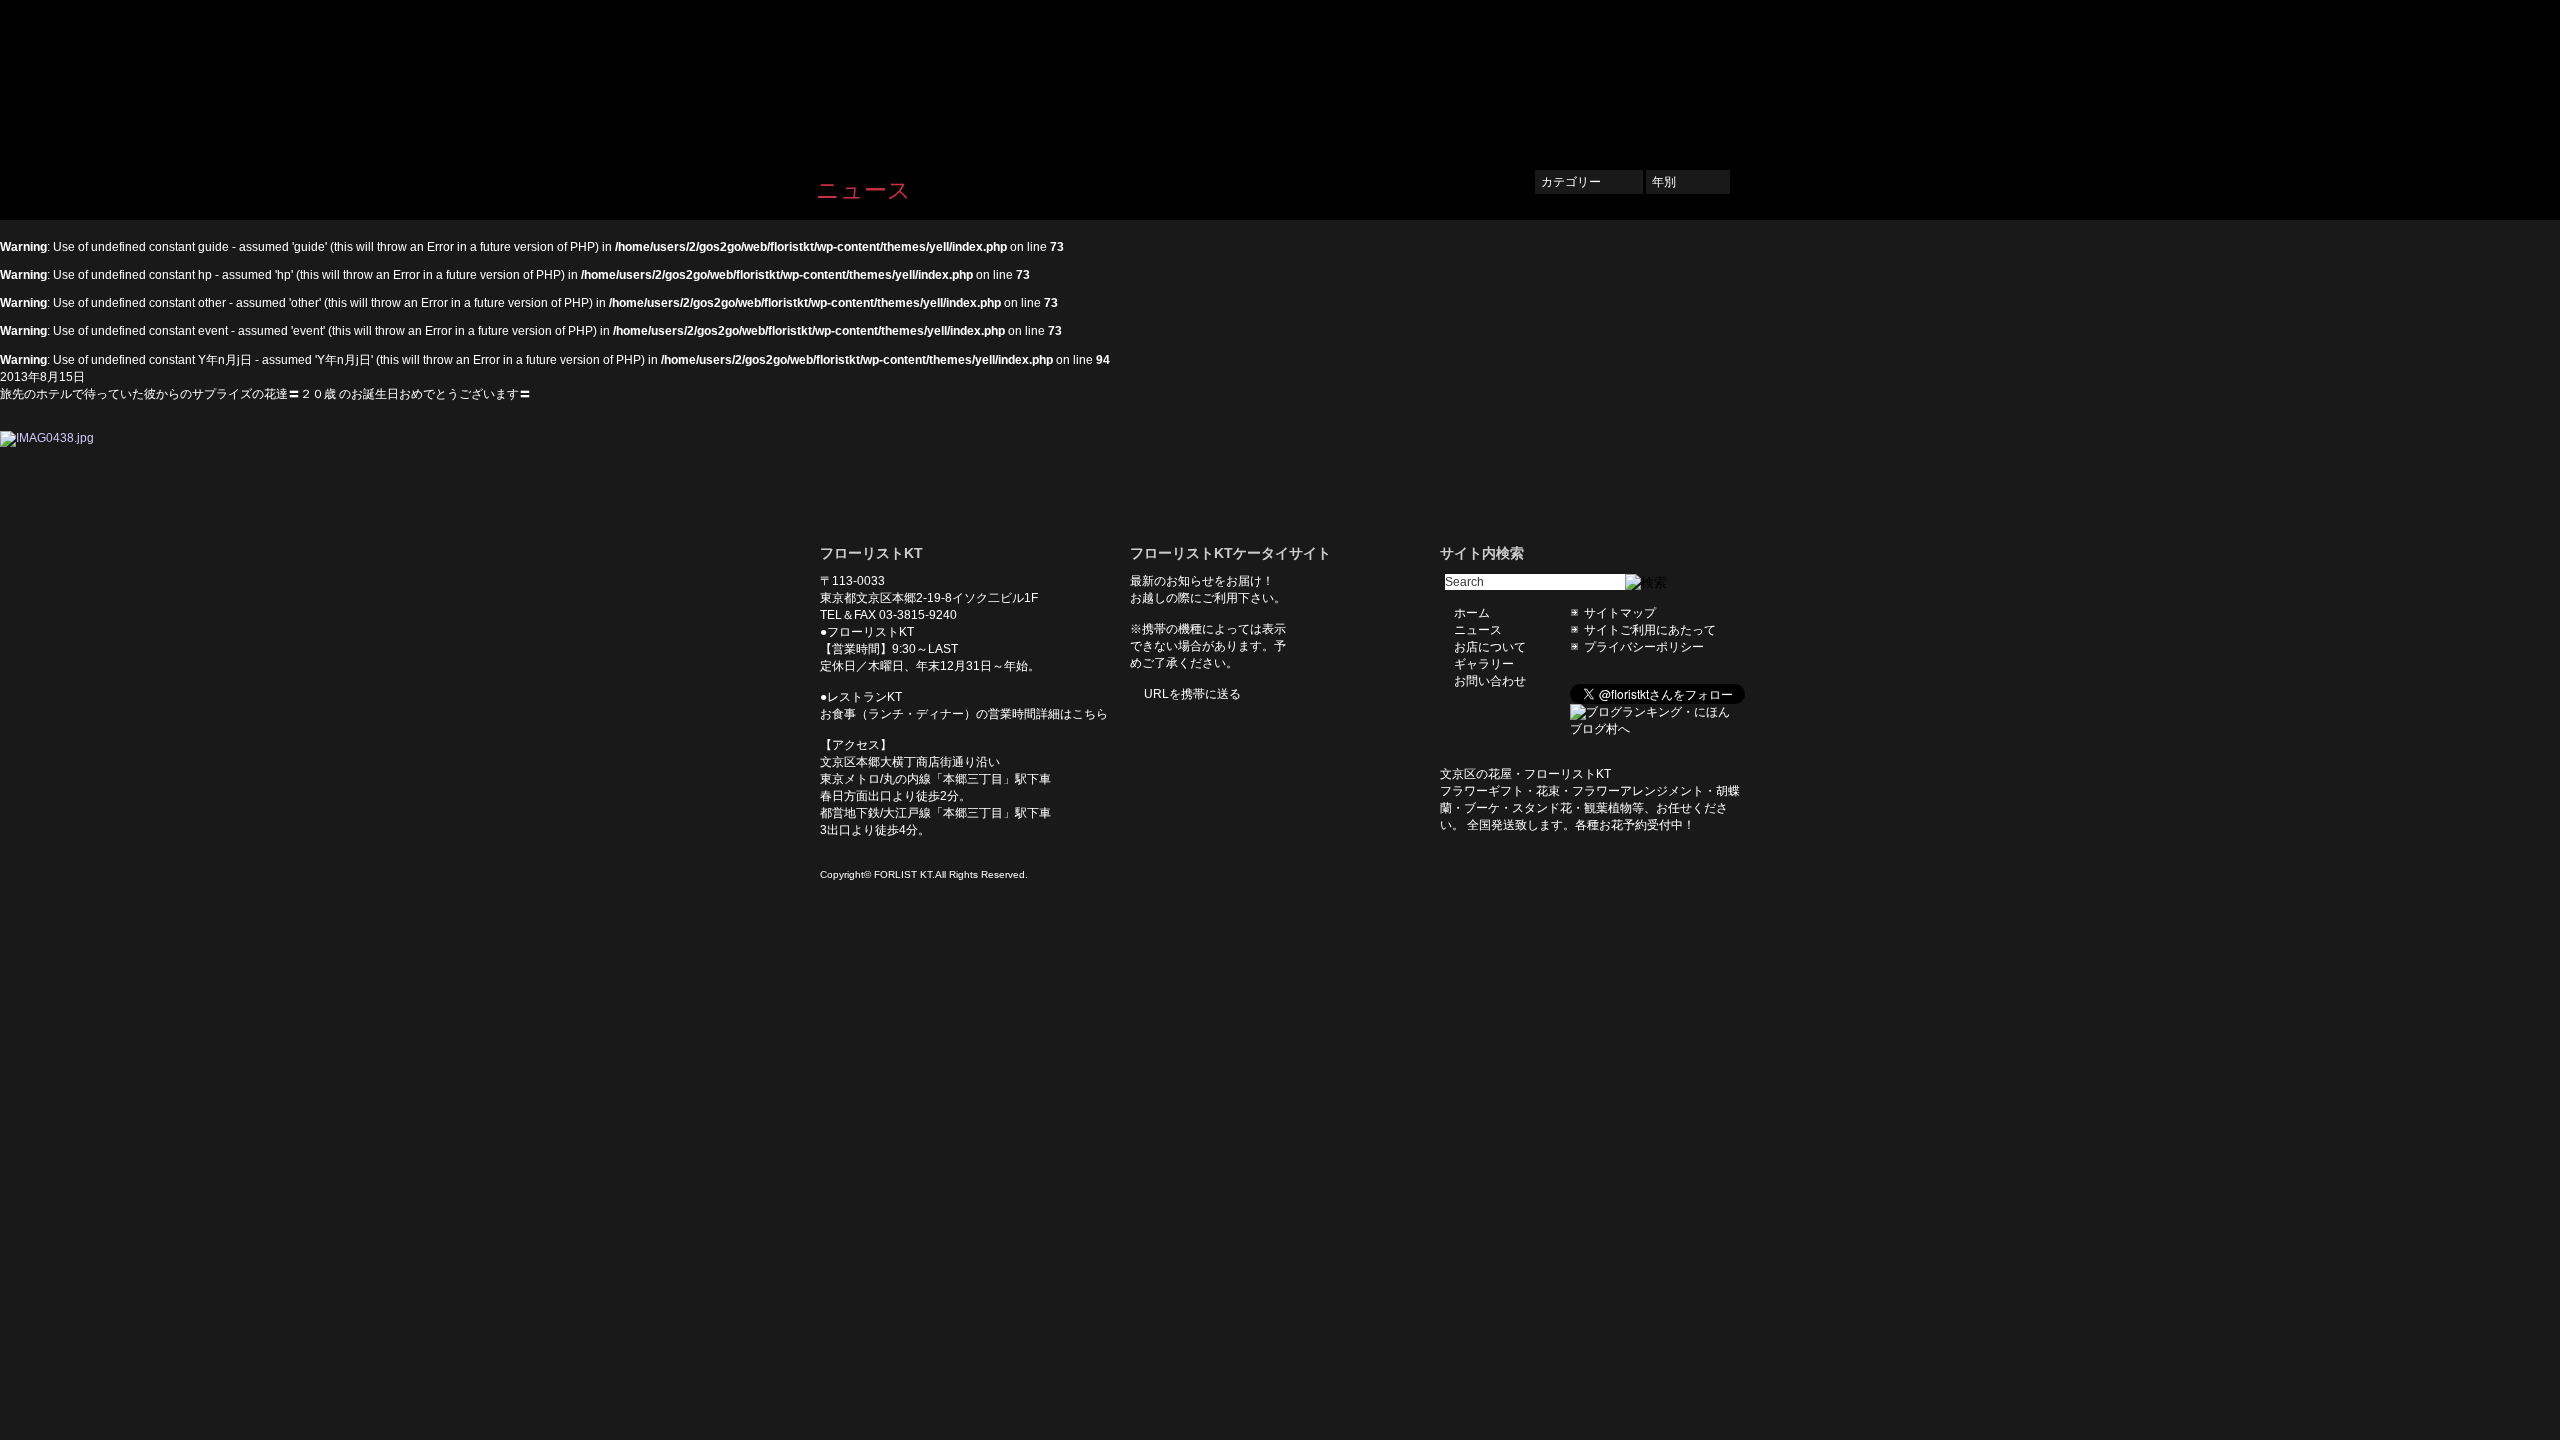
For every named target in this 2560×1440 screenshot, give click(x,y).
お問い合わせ (1690, 77)
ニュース (1396, 77)
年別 (1688, 182)
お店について (1490, 77)
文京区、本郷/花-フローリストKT (920, 76)
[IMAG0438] (47, 438)
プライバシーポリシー (1644, 647)
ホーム (1321, 77)
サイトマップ (1620, 613)
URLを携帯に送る (1192, 694)
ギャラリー (1590, 77)
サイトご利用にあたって (1650, 630)
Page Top (910, 477)
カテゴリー (1589, 182)
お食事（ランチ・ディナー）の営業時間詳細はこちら (964, 714)
